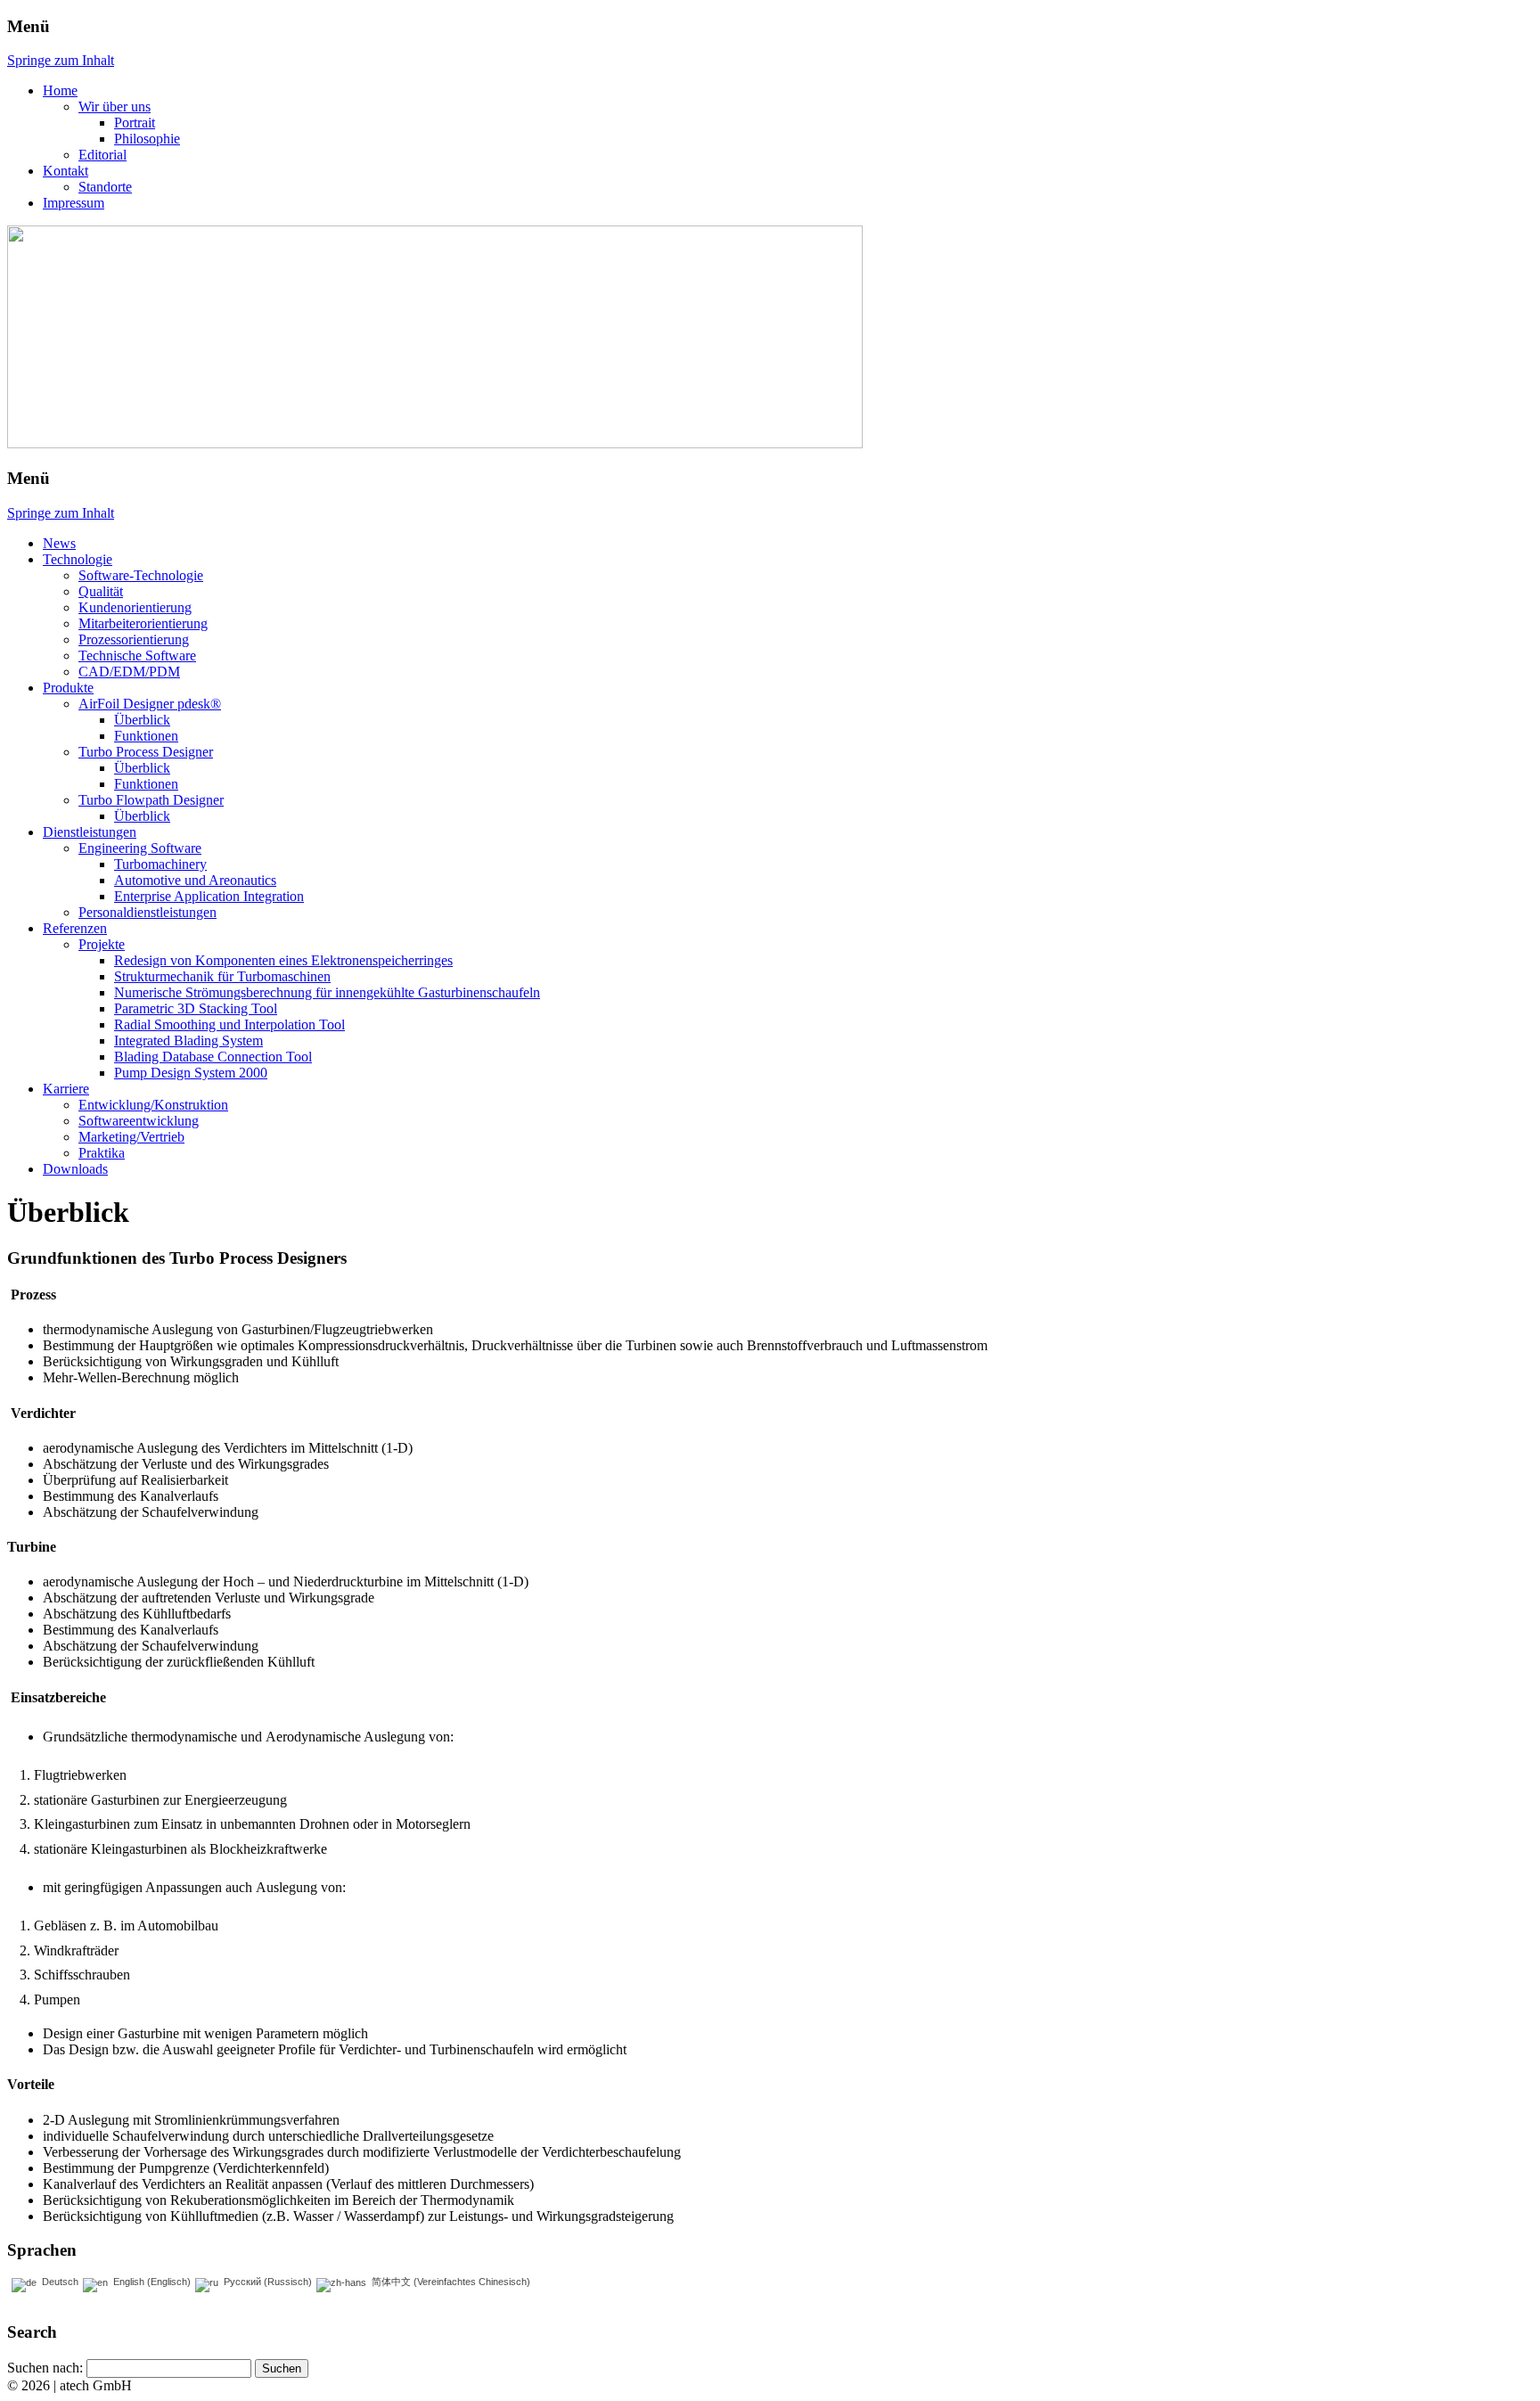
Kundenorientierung (135, 607)
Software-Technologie (141, 575)
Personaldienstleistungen (147, 912)
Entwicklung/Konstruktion (153, 1105)
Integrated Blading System (188, 1041)
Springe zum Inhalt (61, 60)
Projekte (102, 944)
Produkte (68, 688)
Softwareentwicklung (139, 1121)
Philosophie (147, 139)
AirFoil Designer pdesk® (150, 704)
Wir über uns (115, 107)
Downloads (75, 1169)
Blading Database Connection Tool (213, 1057)
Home (60, 90)
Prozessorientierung (134, 639)
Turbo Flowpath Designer (151, 800)
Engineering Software (140, 848)
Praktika (102, 1153)
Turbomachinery (160, 864)
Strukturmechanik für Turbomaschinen (222, 976)
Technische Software (137, 656)
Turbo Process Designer (146, 752)
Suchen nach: (45, 2368)
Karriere (66, 1089)
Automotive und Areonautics (195, 880)
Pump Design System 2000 (191, 1073)
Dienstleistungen (90, 832)
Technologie (78, 559)
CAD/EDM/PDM (129, 672)
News (59, 543)
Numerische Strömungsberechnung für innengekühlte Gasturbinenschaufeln (327, 992)
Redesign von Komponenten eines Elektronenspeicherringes (283, 960)
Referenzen (75, 928)
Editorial (102, 155)
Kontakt (66, 171)
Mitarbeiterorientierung (143, 623)
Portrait (135, 123)
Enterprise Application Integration (209, 896)
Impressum (74, 203)
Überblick (142, 720)
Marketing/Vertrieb (131, 1137)
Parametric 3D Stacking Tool (196, 1008)
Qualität (101, 591)
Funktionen (146, 736)
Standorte (105, 187)
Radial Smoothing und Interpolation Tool (229, 1024)
